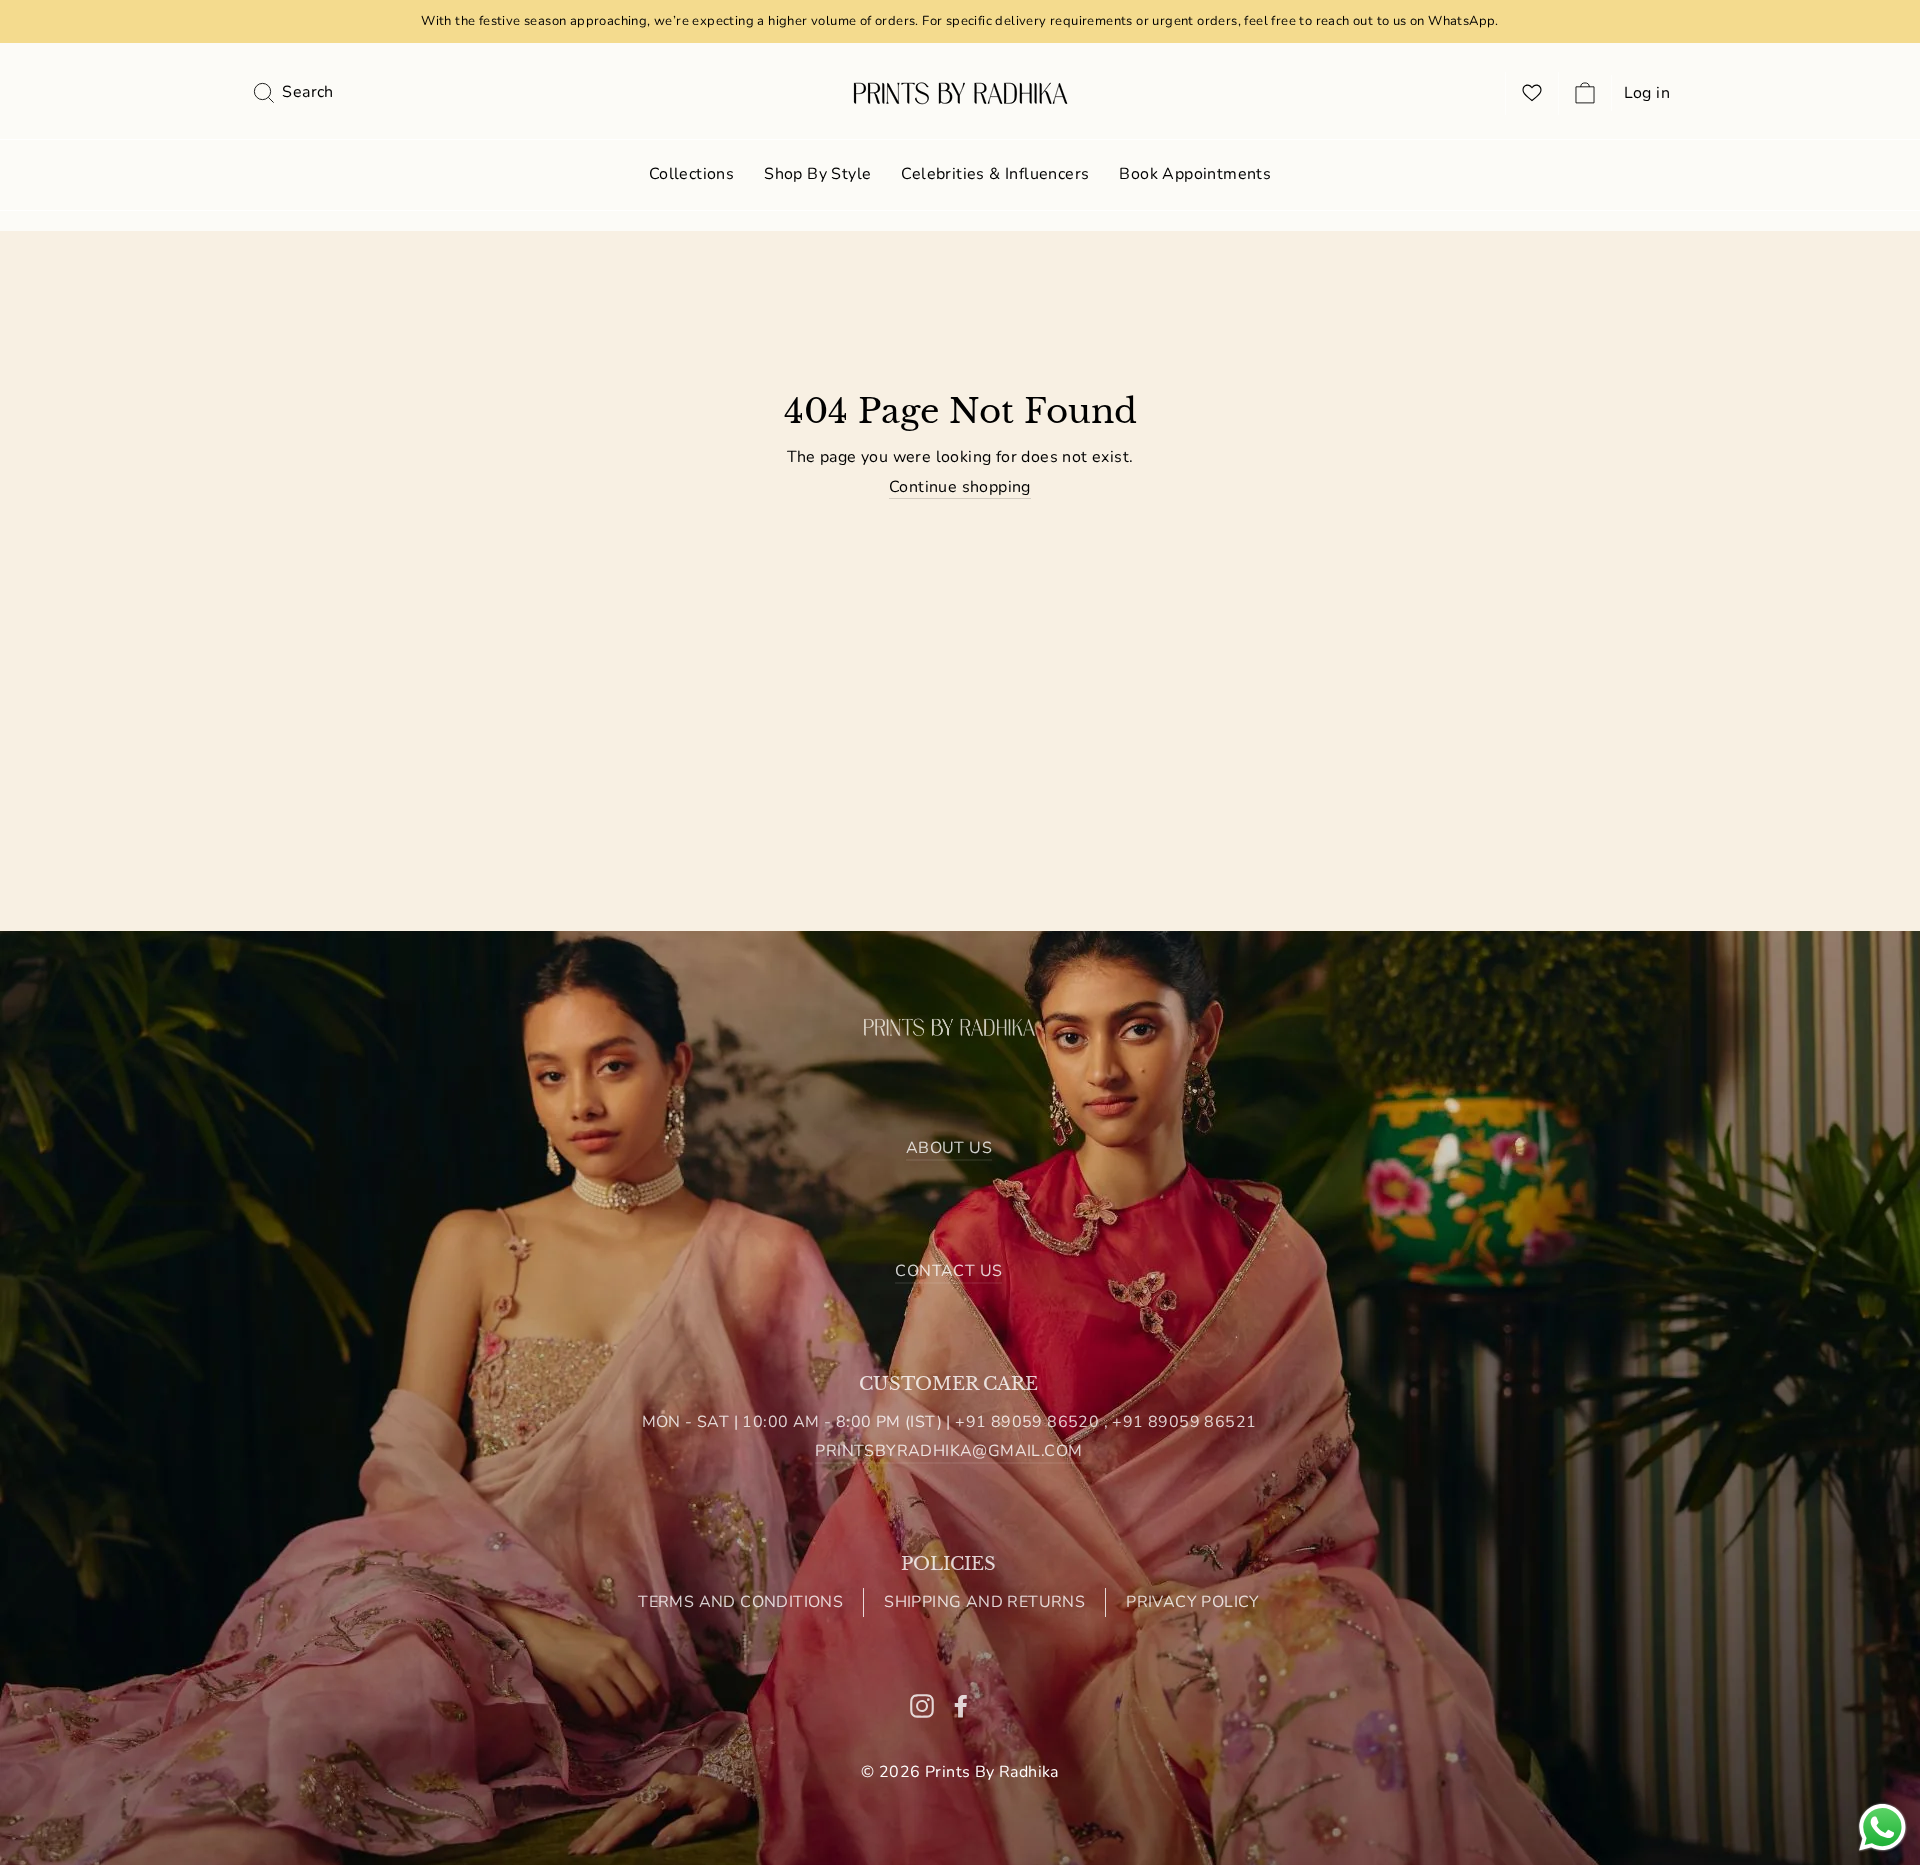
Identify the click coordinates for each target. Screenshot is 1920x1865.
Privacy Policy (1193, 1602)
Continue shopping (960, 487)
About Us (949, 1148)
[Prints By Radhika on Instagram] (922, 1705)
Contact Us (948, 1271)
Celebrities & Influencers (995, 174)
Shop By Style (817, 174)
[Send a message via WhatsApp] (1882, 1827)
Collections (691, 174)
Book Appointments (1195, 174)
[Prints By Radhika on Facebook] (961, 1705)
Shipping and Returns (984, 1602)
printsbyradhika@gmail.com (948, 1451)
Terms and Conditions (740, 1602)
